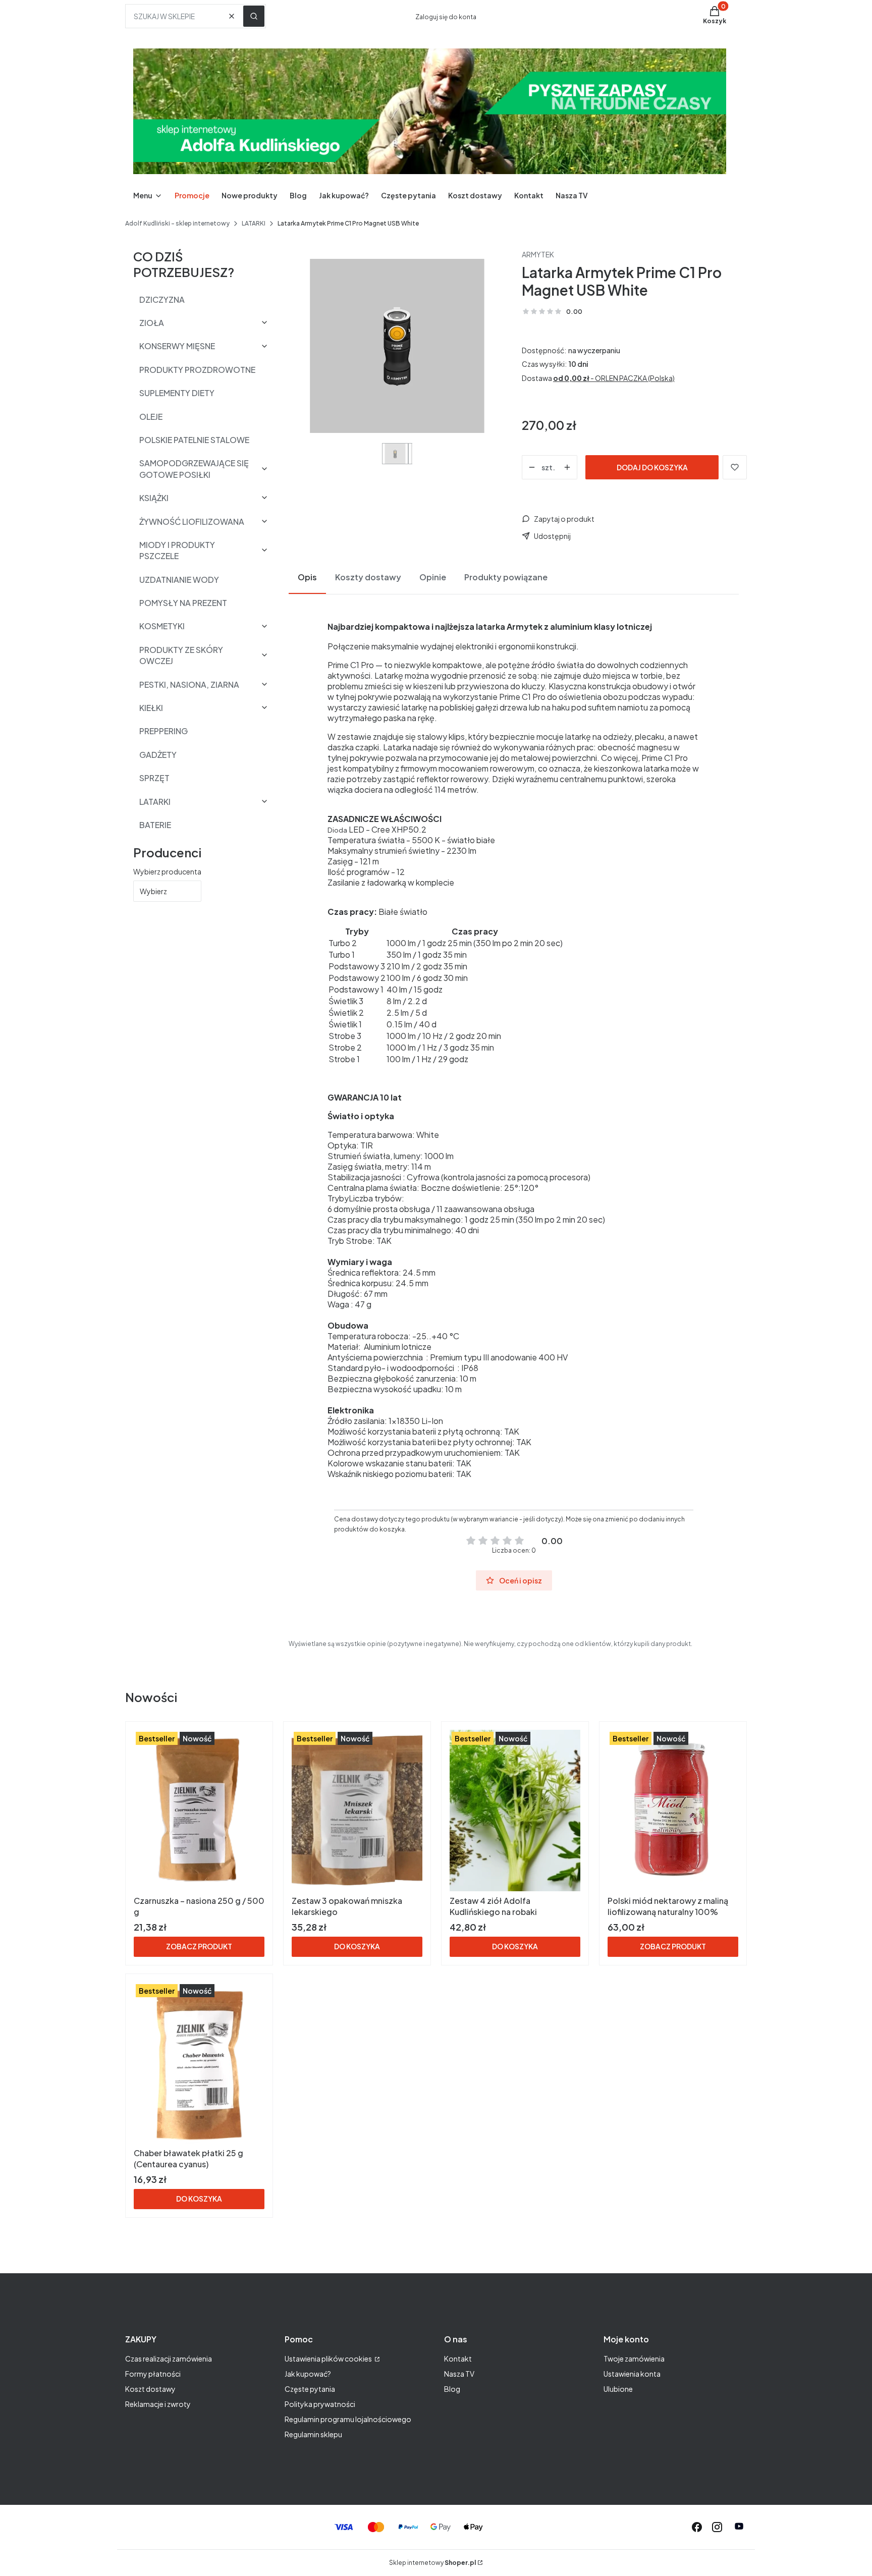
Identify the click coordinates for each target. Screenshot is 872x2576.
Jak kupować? (308, 2374)
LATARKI (254, 223)
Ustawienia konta (632, 2374)
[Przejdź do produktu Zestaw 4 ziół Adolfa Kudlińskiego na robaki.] (515, 1811)
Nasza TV (459, 2374)
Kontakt (458, 2359)
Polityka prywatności (320, 2404)
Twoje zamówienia (634, 2359)
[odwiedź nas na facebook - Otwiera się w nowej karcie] (697, 2527)
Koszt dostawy (150, 2389)
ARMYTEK (538, 254)
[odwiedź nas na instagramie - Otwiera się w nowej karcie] (717, 2527)
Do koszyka (357, 1946)
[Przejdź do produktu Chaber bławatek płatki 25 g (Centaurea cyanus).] (199, 2063)
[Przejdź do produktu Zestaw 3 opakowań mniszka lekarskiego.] (357, 1811)
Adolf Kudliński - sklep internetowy (177, 223)
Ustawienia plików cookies (329, 2359)
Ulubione (618, 2389)
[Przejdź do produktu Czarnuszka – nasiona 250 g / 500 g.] (199, 1811)
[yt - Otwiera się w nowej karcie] (739, 2527)
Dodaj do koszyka (652, 467)
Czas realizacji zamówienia (169, 2359)
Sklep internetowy (432, 2563)
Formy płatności (153, 2374)
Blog (452, 2389)
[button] (254, 16)
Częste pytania (310, 2389)
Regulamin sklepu (313, 2434)
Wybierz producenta (167, 871)
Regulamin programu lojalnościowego (348, 2419)
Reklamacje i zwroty (158, 2404)
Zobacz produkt (199, 1946)
